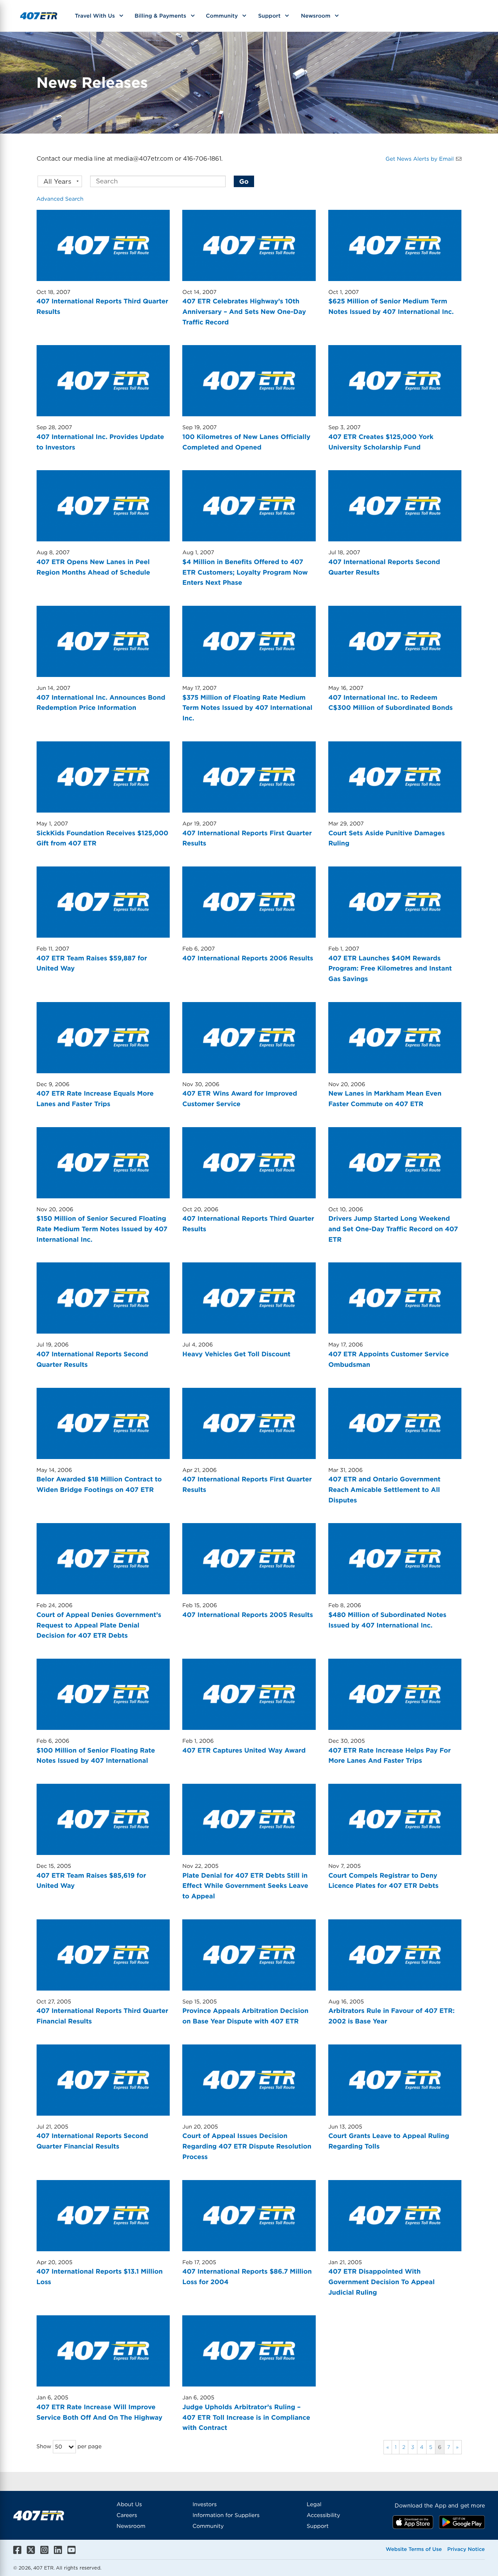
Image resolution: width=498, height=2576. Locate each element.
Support (269, 15)
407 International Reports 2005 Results (248, 1615)
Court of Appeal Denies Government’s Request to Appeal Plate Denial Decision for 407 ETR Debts (99, 1625)
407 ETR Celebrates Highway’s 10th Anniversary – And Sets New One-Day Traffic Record (244, 312)
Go (244, 181)
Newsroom (316, 15)
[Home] (39, 16)
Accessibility (323, 2515)
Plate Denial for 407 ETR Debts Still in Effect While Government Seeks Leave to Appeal (245, 1886)
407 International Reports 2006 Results (248, 958)
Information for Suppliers (226, 2515)
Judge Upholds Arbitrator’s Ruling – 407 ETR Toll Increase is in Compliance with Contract (246, 2417)
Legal (314, 2504)
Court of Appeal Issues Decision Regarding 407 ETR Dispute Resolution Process (247, 2146)
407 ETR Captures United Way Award (244, 1750)
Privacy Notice (466, 2549)
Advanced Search (60, 199)
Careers (127, 2515)
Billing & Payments (160, 15)
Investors (204, 2504)
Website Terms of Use (414, 2549)
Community (222, 15)
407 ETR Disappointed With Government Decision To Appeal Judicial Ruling (381, 2282)
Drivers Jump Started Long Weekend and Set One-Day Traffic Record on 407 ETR (393, 1229)
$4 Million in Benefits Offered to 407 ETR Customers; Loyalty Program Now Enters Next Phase (245, 572)
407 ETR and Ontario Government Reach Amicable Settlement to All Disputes (384, 1490)
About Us (129, 2504)
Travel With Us (95, 15)
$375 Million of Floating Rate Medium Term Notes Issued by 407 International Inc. (247, 708)
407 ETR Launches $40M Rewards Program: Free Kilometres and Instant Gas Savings (390, 969)
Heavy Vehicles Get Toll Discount (236, 1354)
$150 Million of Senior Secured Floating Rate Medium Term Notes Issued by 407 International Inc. (102, 1229)
